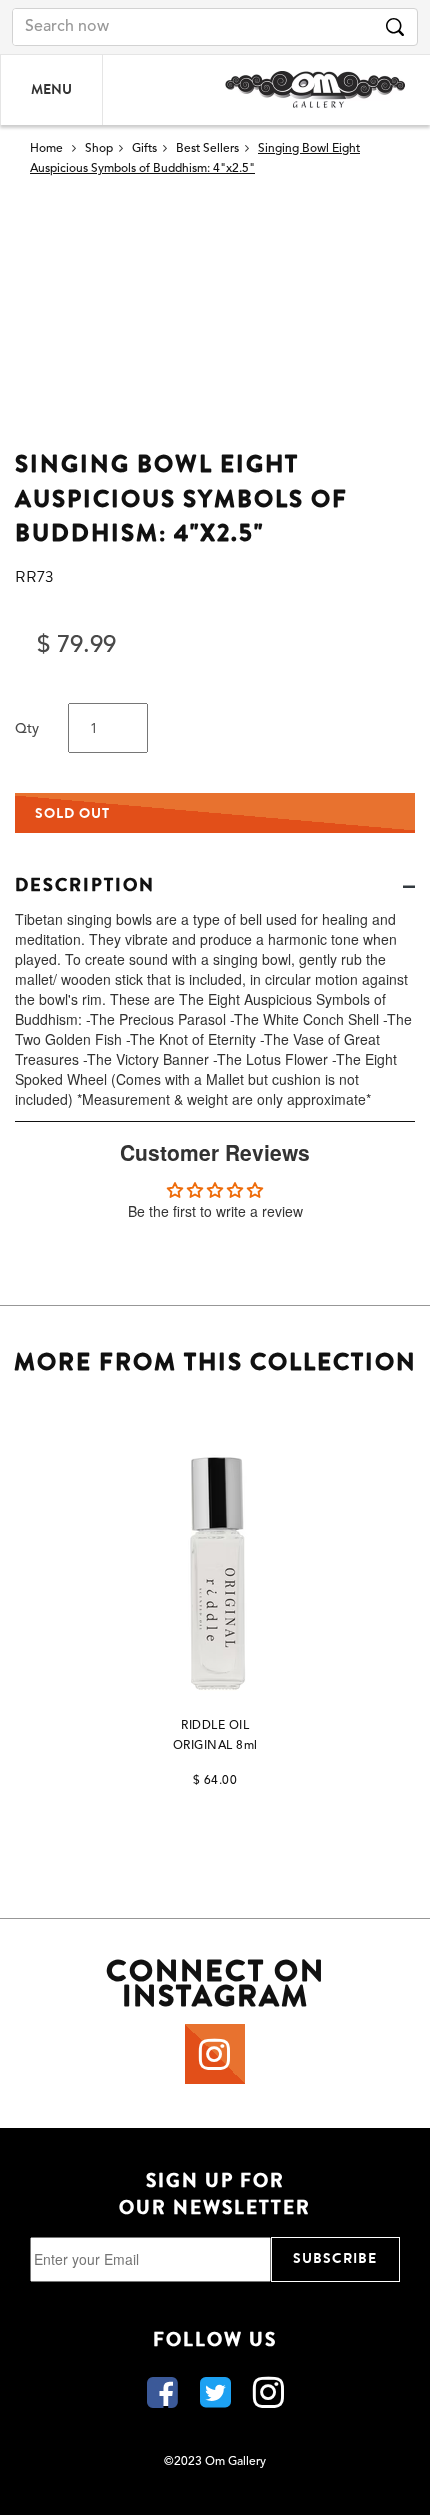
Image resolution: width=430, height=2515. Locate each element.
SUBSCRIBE (335, 2258)
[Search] (395, 27)
